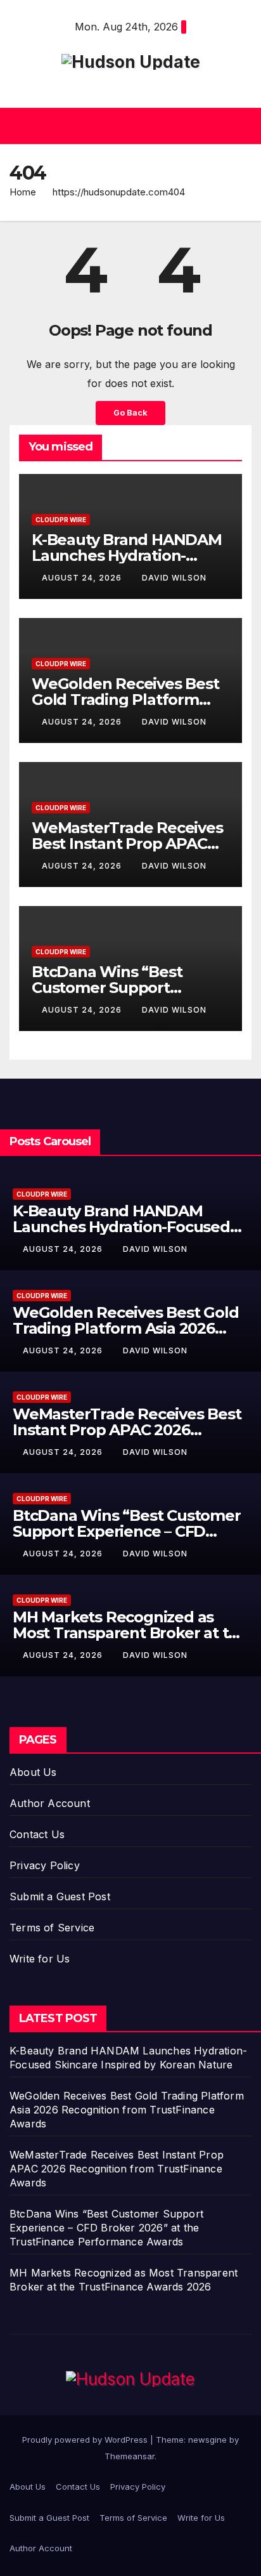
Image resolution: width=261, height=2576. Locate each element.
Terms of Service (52, 1928)
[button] (127, 126)
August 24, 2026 (83, 578)
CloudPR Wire (61, 520)
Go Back (130, 413)
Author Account (50, 1803)
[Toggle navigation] (241, 126)
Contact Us (37, 1834)
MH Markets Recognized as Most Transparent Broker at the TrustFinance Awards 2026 (130, 1633)
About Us (33, 1772)
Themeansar (130, 2456)
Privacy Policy (45, 1865)
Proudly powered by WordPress (86, 2440)
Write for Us (40, 1959)
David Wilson (174, 578)
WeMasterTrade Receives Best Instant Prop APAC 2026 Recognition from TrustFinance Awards (117, 2169)
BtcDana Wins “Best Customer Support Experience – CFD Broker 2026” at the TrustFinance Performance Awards (106, 2228)
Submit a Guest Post (60, 1896)
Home (23, 192)
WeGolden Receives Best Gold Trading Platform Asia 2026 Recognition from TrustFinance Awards (127, 2110)
